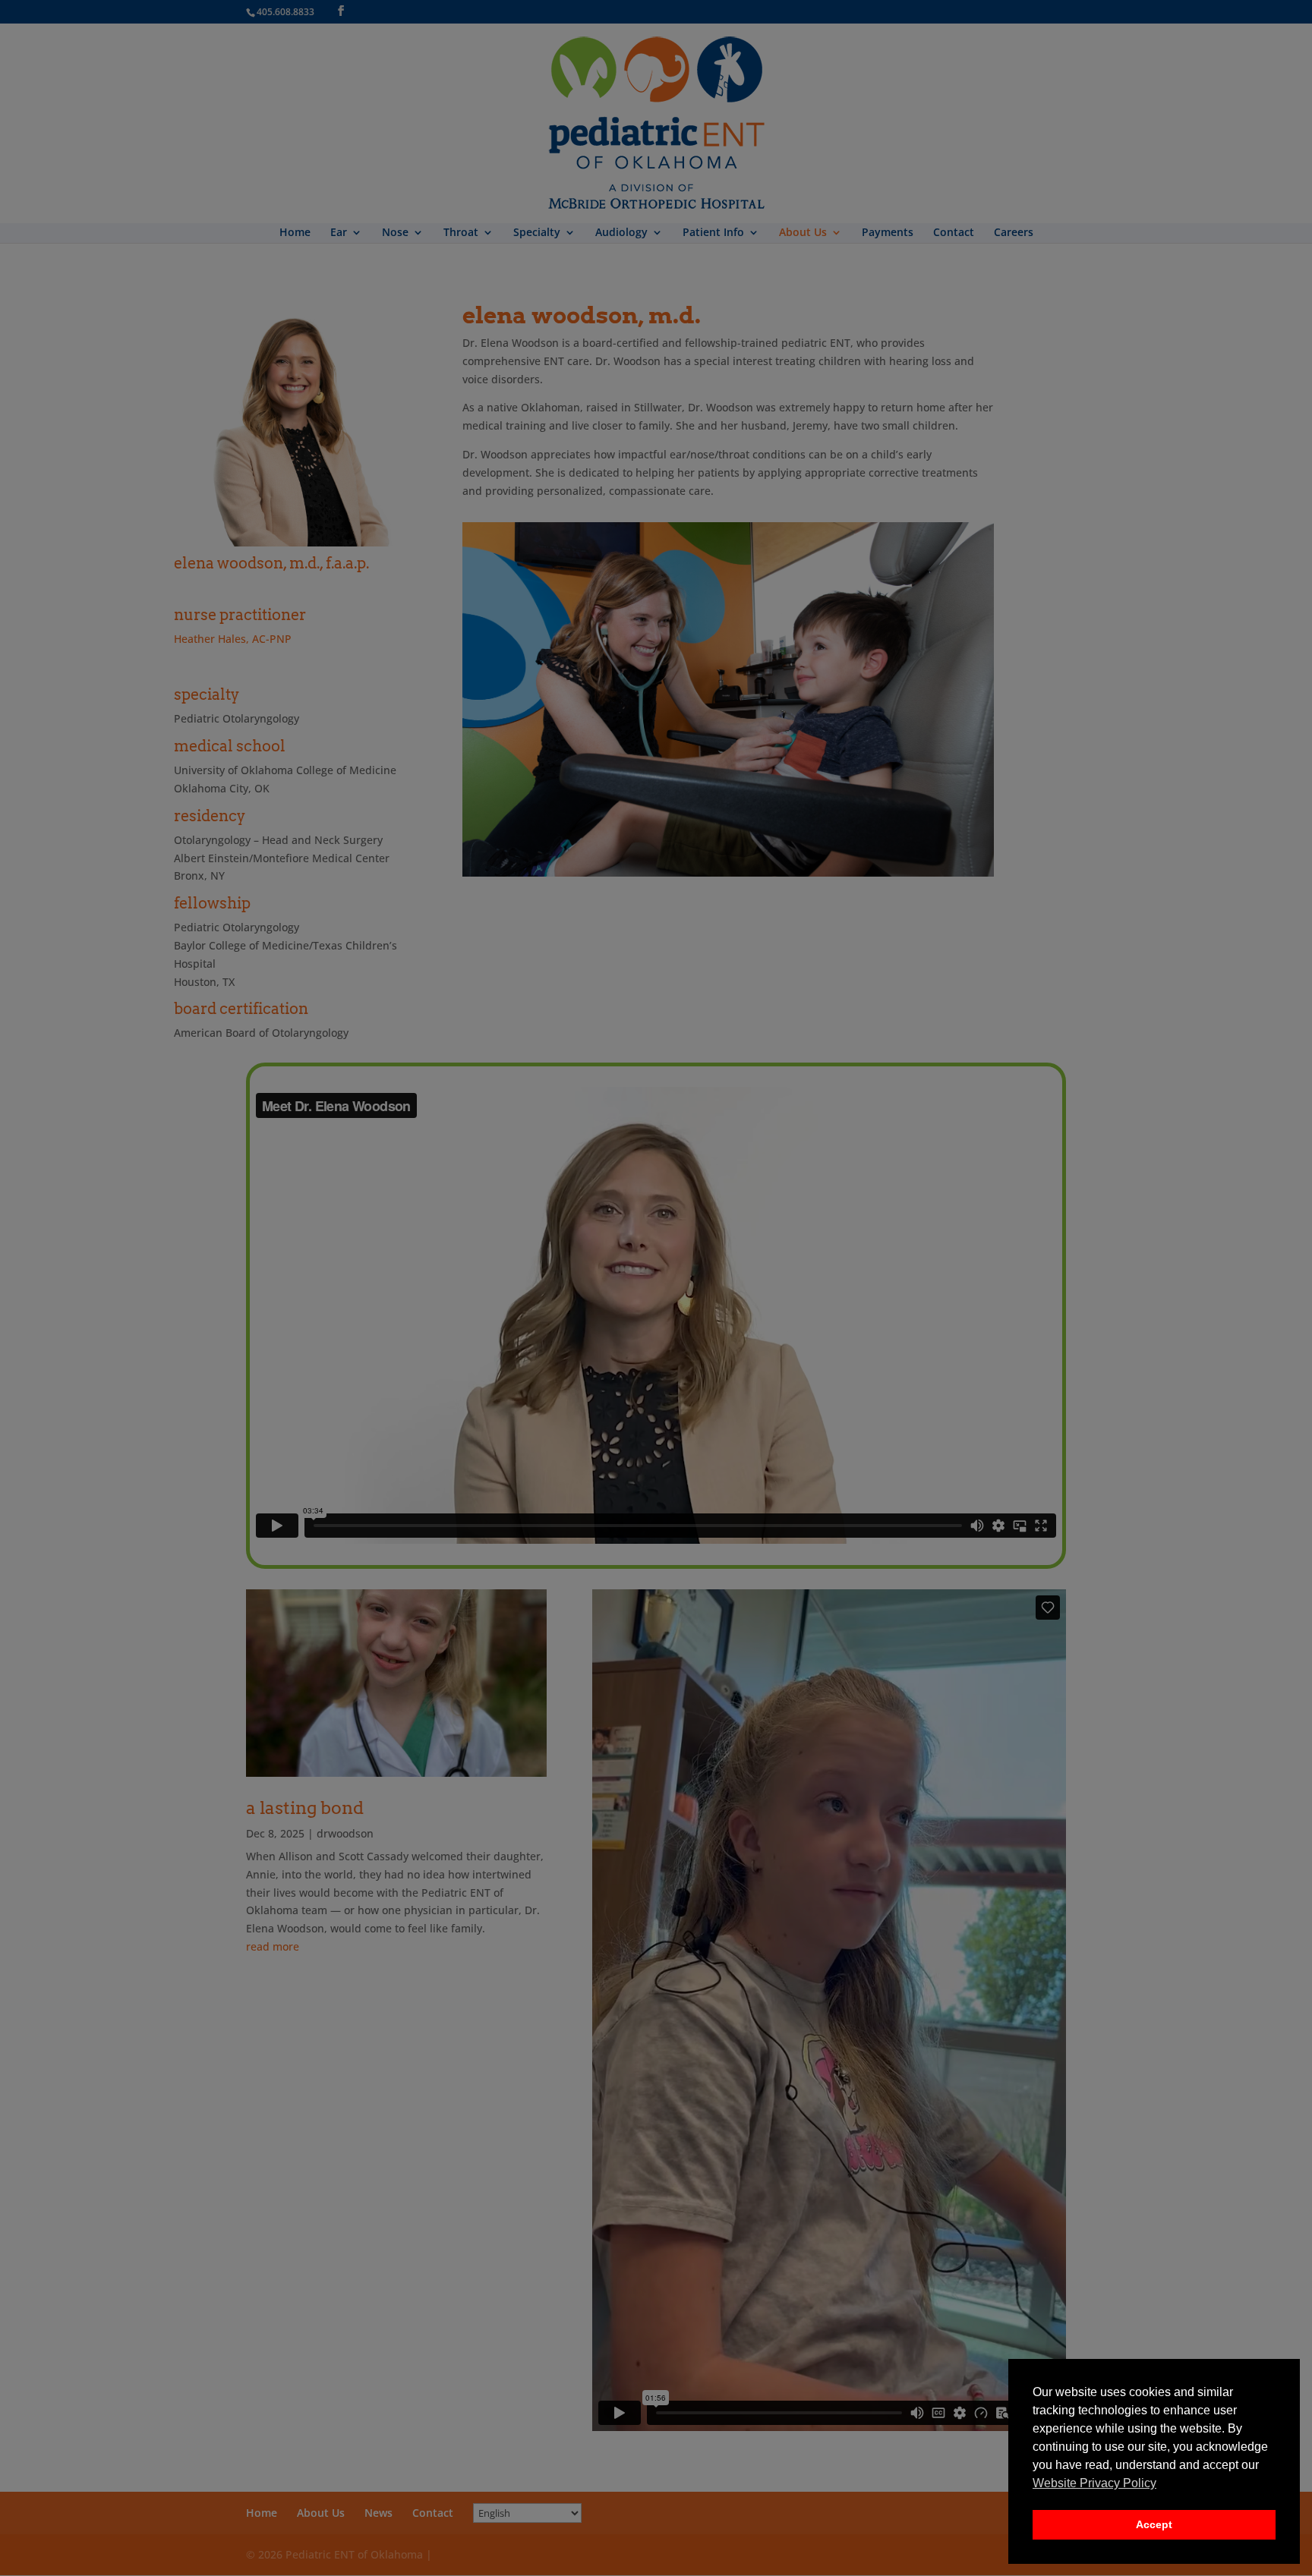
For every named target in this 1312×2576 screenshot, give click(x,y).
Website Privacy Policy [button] (1094, 2483)
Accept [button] (1154, 2524)
